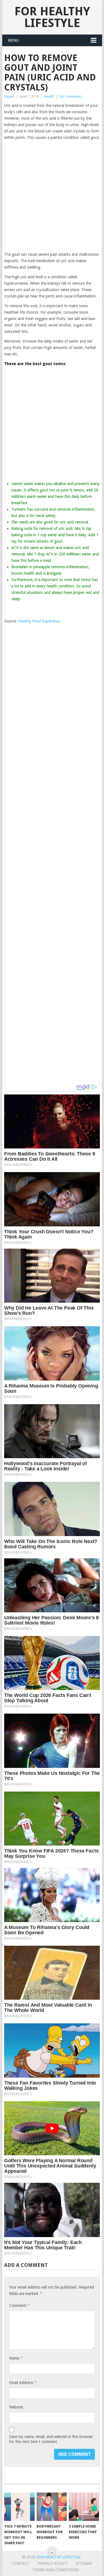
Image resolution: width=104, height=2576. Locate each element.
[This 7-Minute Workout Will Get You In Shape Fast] (19, 2507)
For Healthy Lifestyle (52, 17)
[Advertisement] (52, 196)
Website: (16, 2407)
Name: (16, 2358)
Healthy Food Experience (39, 621)
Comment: (19, 2305)
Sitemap (84, 2563)
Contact (21, 2563)
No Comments (71, 96)
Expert (9, 96)
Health (49, 96)
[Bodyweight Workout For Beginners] (52, 2507)
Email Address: (23, 2382)
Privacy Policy (53, 2563)
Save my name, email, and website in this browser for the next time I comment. (51, 2439)
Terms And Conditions (56, 2570)
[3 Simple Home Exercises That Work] (84, 2507)
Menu (13, 40)
